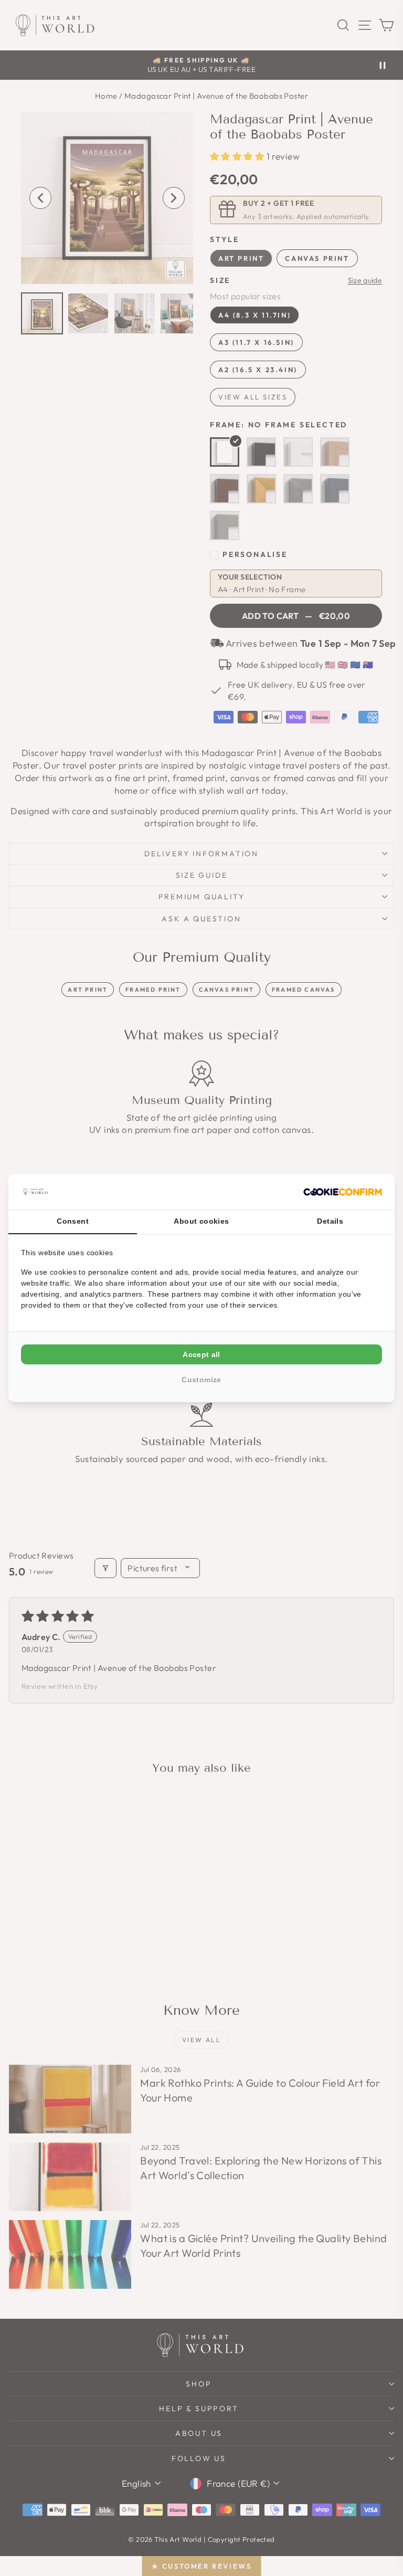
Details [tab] (330, 1221)
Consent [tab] (73, 1221)
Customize (201, 1380)
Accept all (201, 1354)
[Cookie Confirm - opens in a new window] (343, 1192)
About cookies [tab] (201, 1221)
